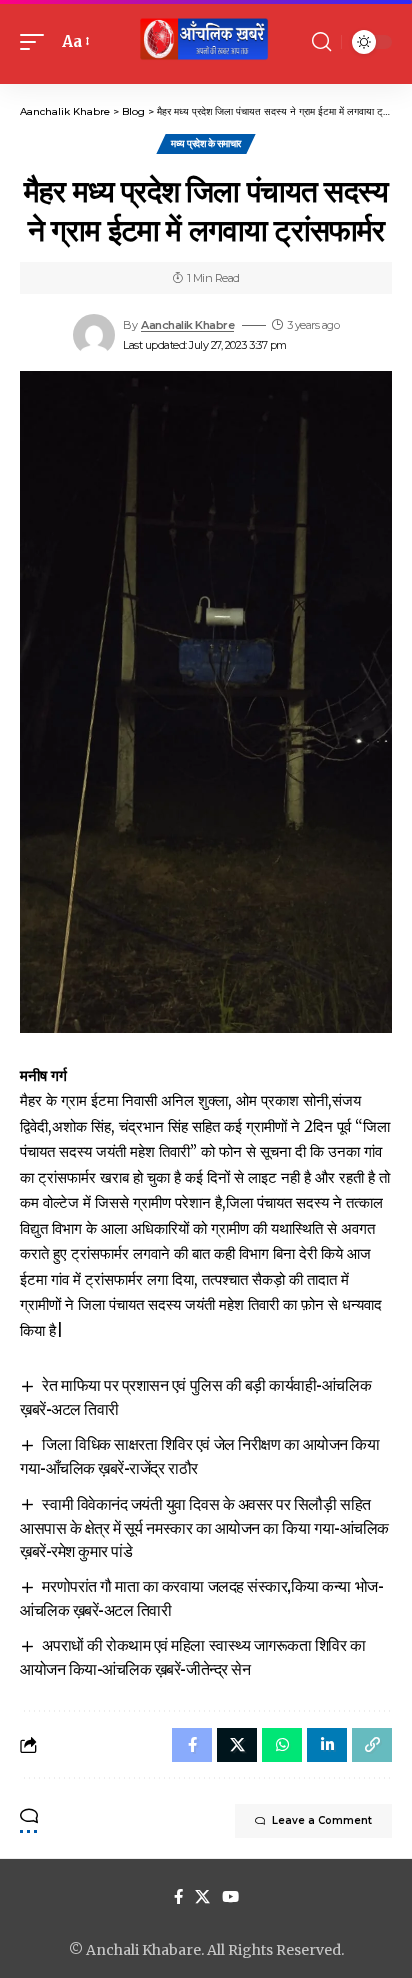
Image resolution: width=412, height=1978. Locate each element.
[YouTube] (230, 1897)
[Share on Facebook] (192, 1745)
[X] (202, 1897)
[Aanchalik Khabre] (206, 42)
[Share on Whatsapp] (282, 1745)
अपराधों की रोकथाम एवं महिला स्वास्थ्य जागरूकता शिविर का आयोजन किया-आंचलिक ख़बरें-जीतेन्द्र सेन (193, 1656)
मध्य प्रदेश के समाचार (206, 143)
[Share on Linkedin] (327, 1745)
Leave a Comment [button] (322, 1820)
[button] (37, 42)
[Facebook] (178, 1897)
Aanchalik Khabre (187, 325)
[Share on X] (237, 1745)
